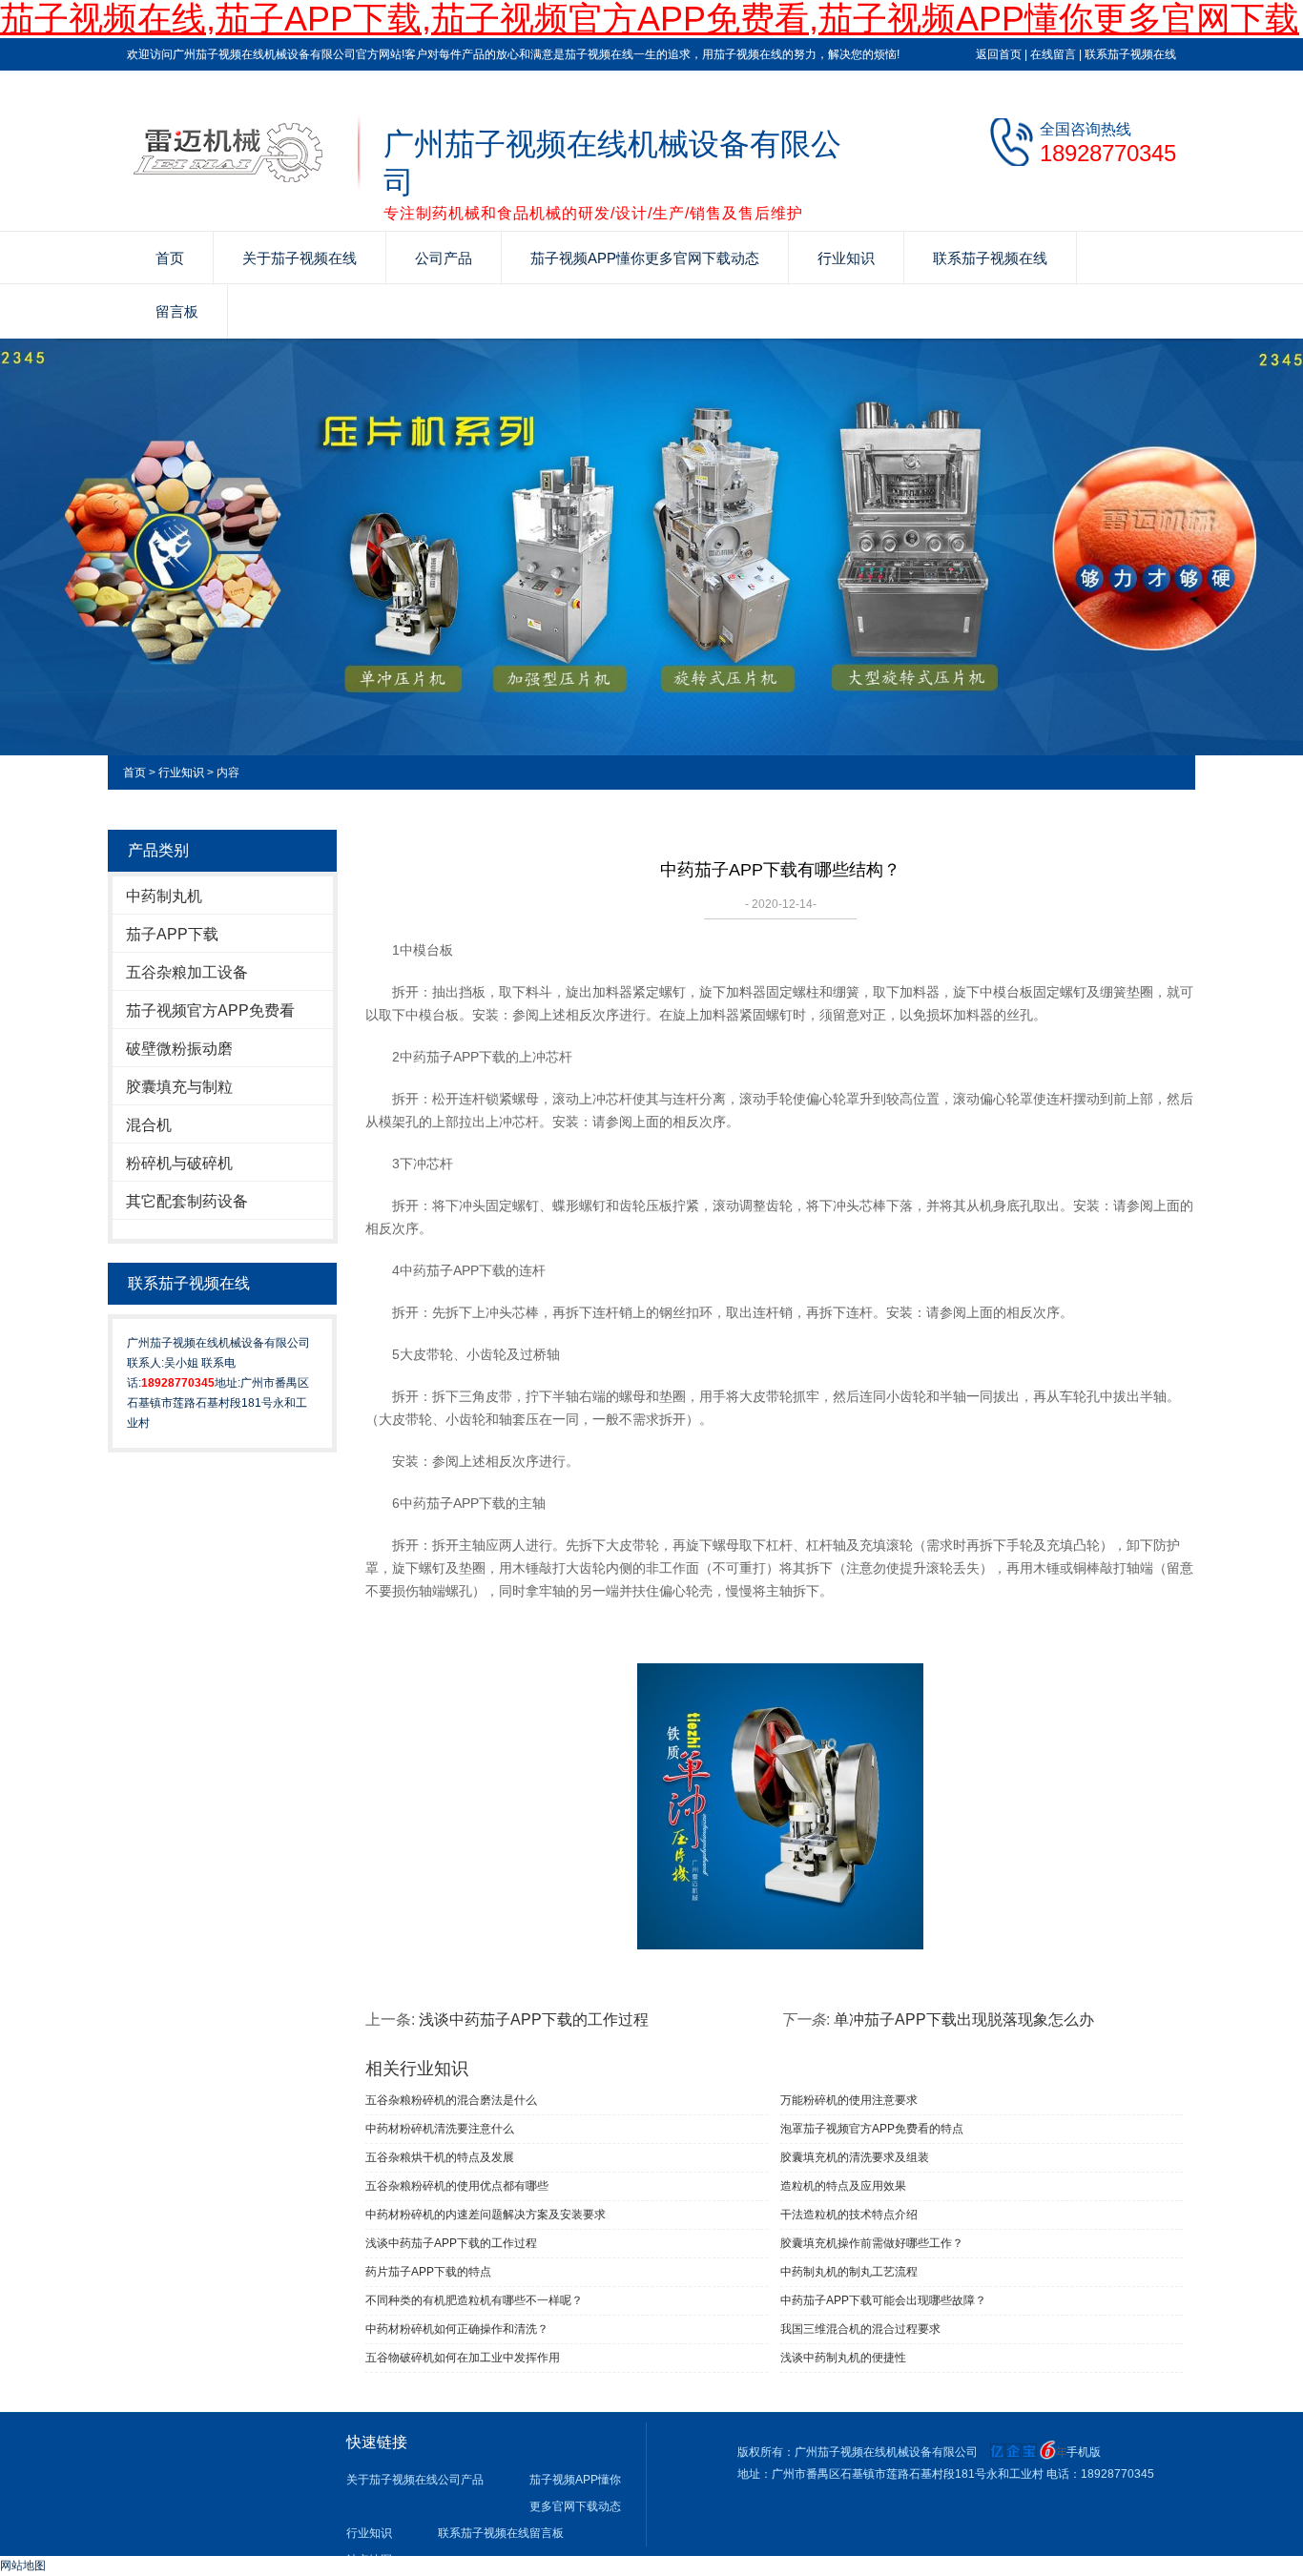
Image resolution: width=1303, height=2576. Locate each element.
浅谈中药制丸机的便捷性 (843, 2358)
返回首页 (999, 54)
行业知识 (846, 258)
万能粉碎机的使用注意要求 (849, 2100)
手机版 (1084, 2452)
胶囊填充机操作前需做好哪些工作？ (872, 2243)
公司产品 (444, 258)
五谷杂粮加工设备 (187, 972)
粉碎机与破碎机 (179, 1163)
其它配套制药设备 (187, 1201)
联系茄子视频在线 (1130, 54)
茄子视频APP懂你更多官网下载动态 (645, 258)
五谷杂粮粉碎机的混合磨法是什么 (451, 2100)
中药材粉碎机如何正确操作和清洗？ (457, 2329)
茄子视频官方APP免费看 (210, 1010)
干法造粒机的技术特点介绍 (849, 2215)
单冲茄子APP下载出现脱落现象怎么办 (964, 2020)
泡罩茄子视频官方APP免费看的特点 (872, 2129)
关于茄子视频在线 (300, 258)
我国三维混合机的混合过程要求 (860, 2329)
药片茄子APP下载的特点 (428, 2272)
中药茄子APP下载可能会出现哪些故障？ (883, 2300)
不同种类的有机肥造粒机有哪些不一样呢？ (474, 2300)
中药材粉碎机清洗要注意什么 (440, 2129)
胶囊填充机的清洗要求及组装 (855, 2157)
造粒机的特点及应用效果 (843, 2186)
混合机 (149, 1125)
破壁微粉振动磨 (179, 1049)
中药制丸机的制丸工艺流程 (849, 2272)
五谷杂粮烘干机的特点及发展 (440, 2157)
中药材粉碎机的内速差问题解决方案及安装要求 (486, 2215)
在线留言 (1053, 54)
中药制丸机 (164, 896)
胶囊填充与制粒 (179, 1087)
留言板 (177, 311)
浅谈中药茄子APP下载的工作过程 (534, 2020)
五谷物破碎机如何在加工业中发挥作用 (463, 2358)
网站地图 (23, 2566)
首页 (170, 258)
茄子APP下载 (172, 934)
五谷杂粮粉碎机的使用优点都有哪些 (457, 2186)
